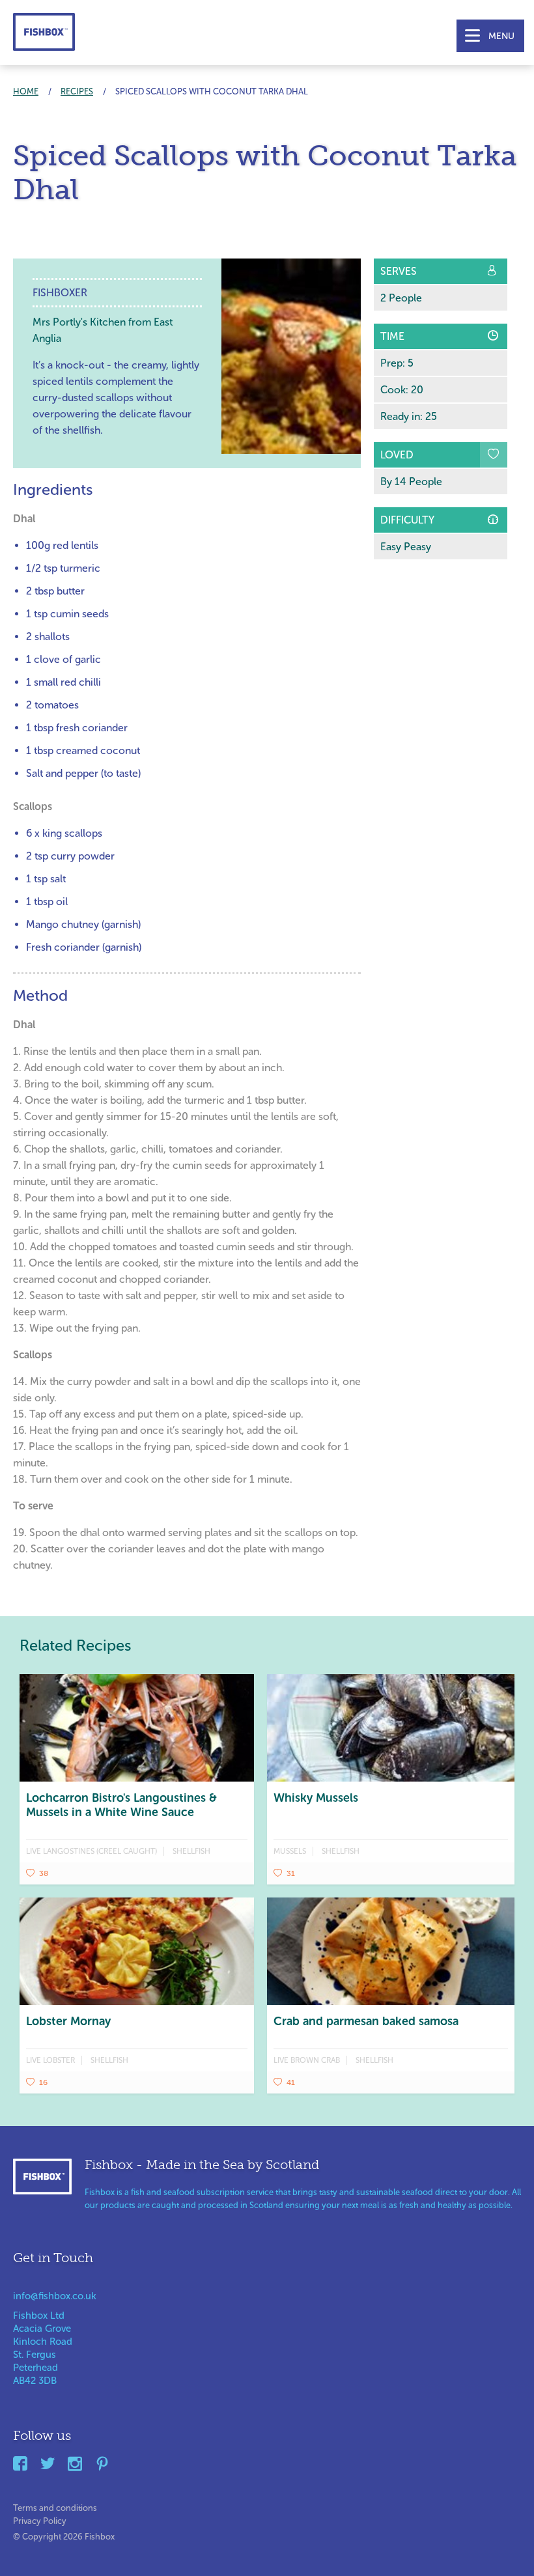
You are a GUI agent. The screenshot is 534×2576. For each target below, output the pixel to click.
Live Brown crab (307, 2060)
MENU (501, 36)
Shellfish (191, 1851)
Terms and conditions (55, 2505)
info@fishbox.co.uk (55, 2296)
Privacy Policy (40, 2518)
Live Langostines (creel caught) (91, 1851)
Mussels (290, 1851)
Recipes (77, 91)
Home (26, 91)
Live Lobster (50, 2060)
